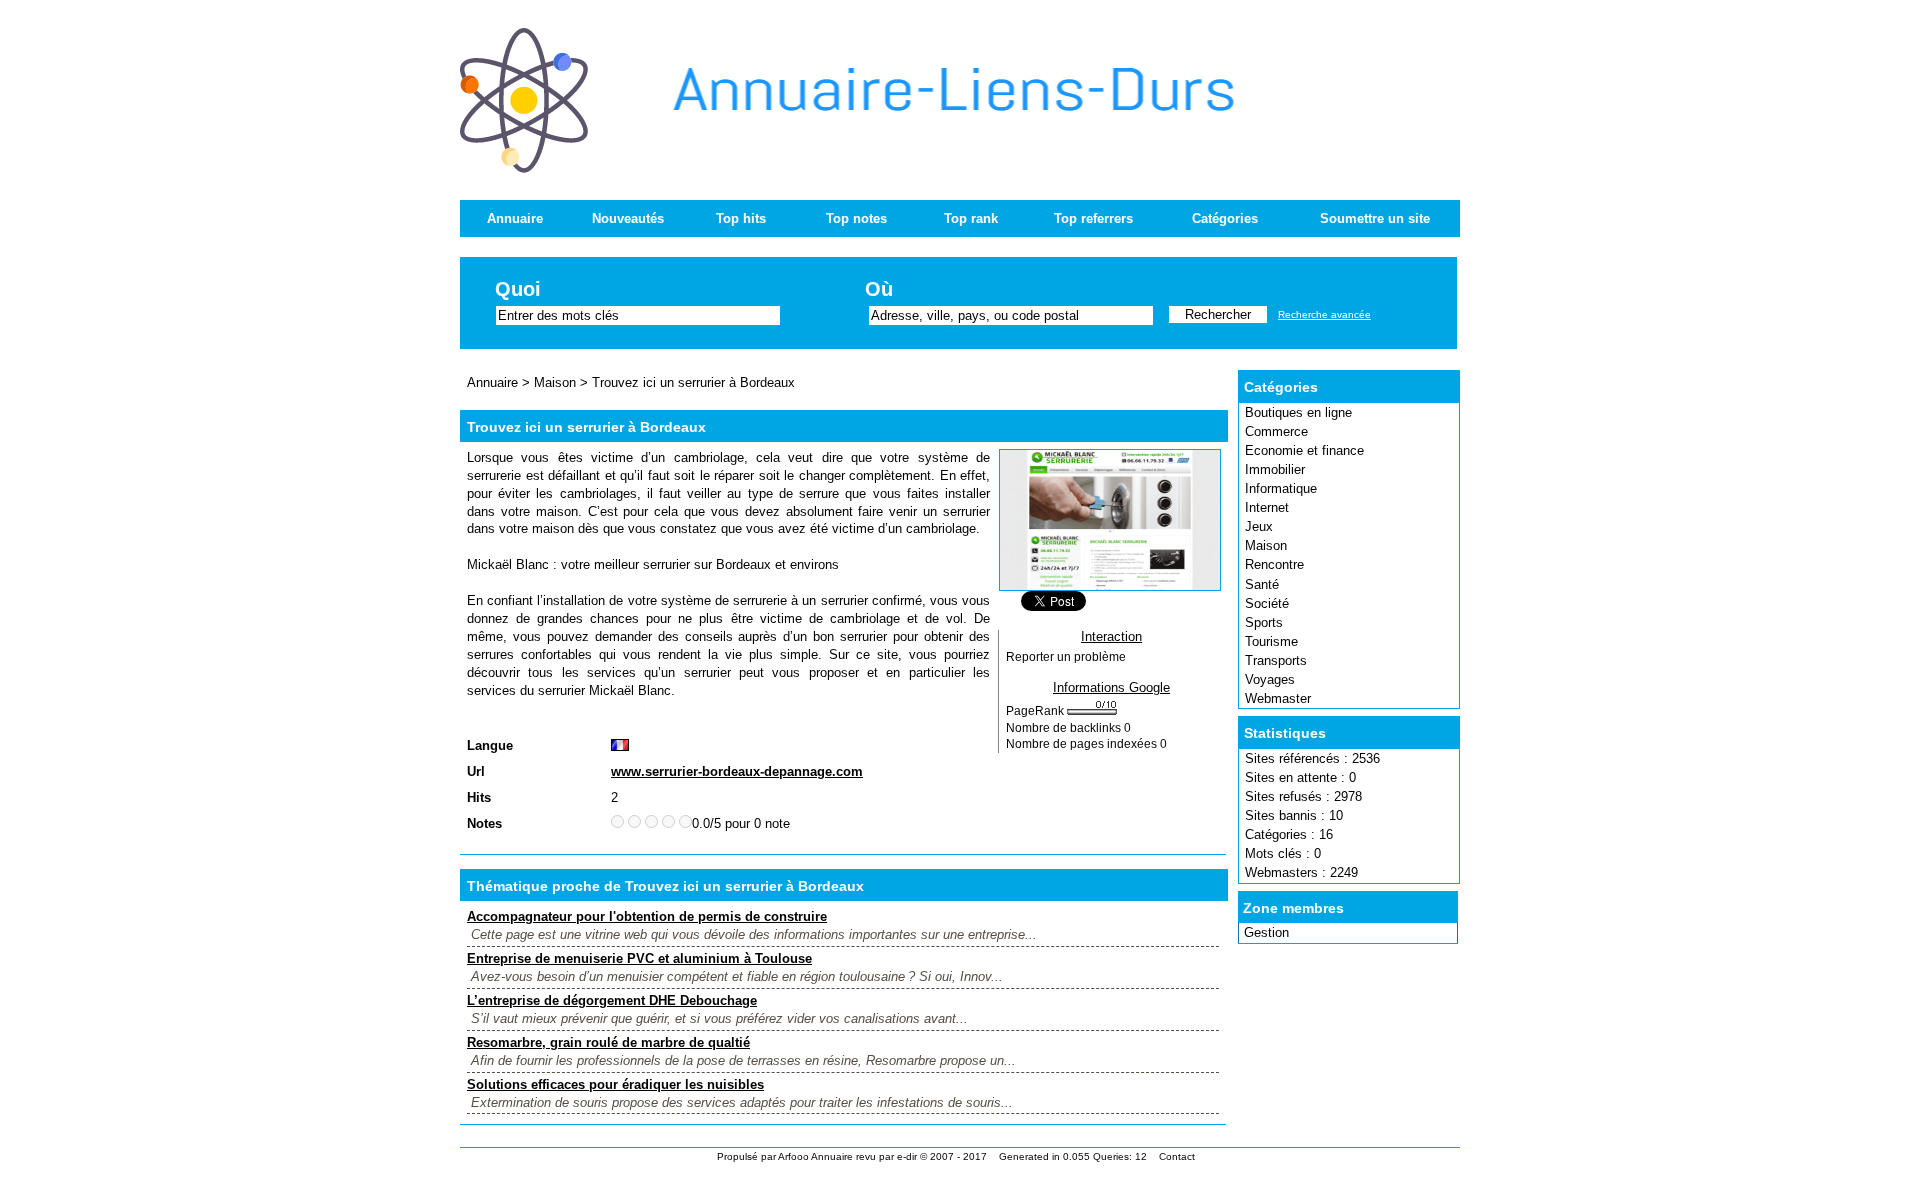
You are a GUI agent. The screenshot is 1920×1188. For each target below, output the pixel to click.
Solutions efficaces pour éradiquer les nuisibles (615, 1084)
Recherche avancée (1324, 314)
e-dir (907, 1156)
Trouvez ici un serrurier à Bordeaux (693, 382)
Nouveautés (628, 218)
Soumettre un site (1375, 218)
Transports (1276, 660)
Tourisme (1271, 641)
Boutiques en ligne (1298, 412)
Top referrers (1093, 218)
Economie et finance (1304, 450)
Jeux (1259, 526)
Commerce (1276, 431)
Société (1267, 603)
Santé (1262, 584)
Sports (1264, 622)
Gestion (1266, 932)
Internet (1267, 507)
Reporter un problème (1066, 657)
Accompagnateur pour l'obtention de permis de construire (647, 916)
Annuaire (515, 218)
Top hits (741, 218)
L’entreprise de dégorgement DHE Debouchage (612, 1000)
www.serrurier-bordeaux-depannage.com (737, 771)
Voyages (1270, 679)
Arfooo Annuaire (815, 1156)
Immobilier (1275, 469)
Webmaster (1278, 698)
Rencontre (1274, 564)
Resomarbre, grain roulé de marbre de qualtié (608, 1042)
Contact (1177, 1156)
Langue (490, 745)
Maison (1266, 545)
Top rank (971, 218)
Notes (484, 823)
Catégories (1225, 218)
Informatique (1281, 488)
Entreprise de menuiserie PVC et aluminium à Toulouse (639, 958)
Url (476, 771)
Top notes (856, 218)
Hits (479, 797)
